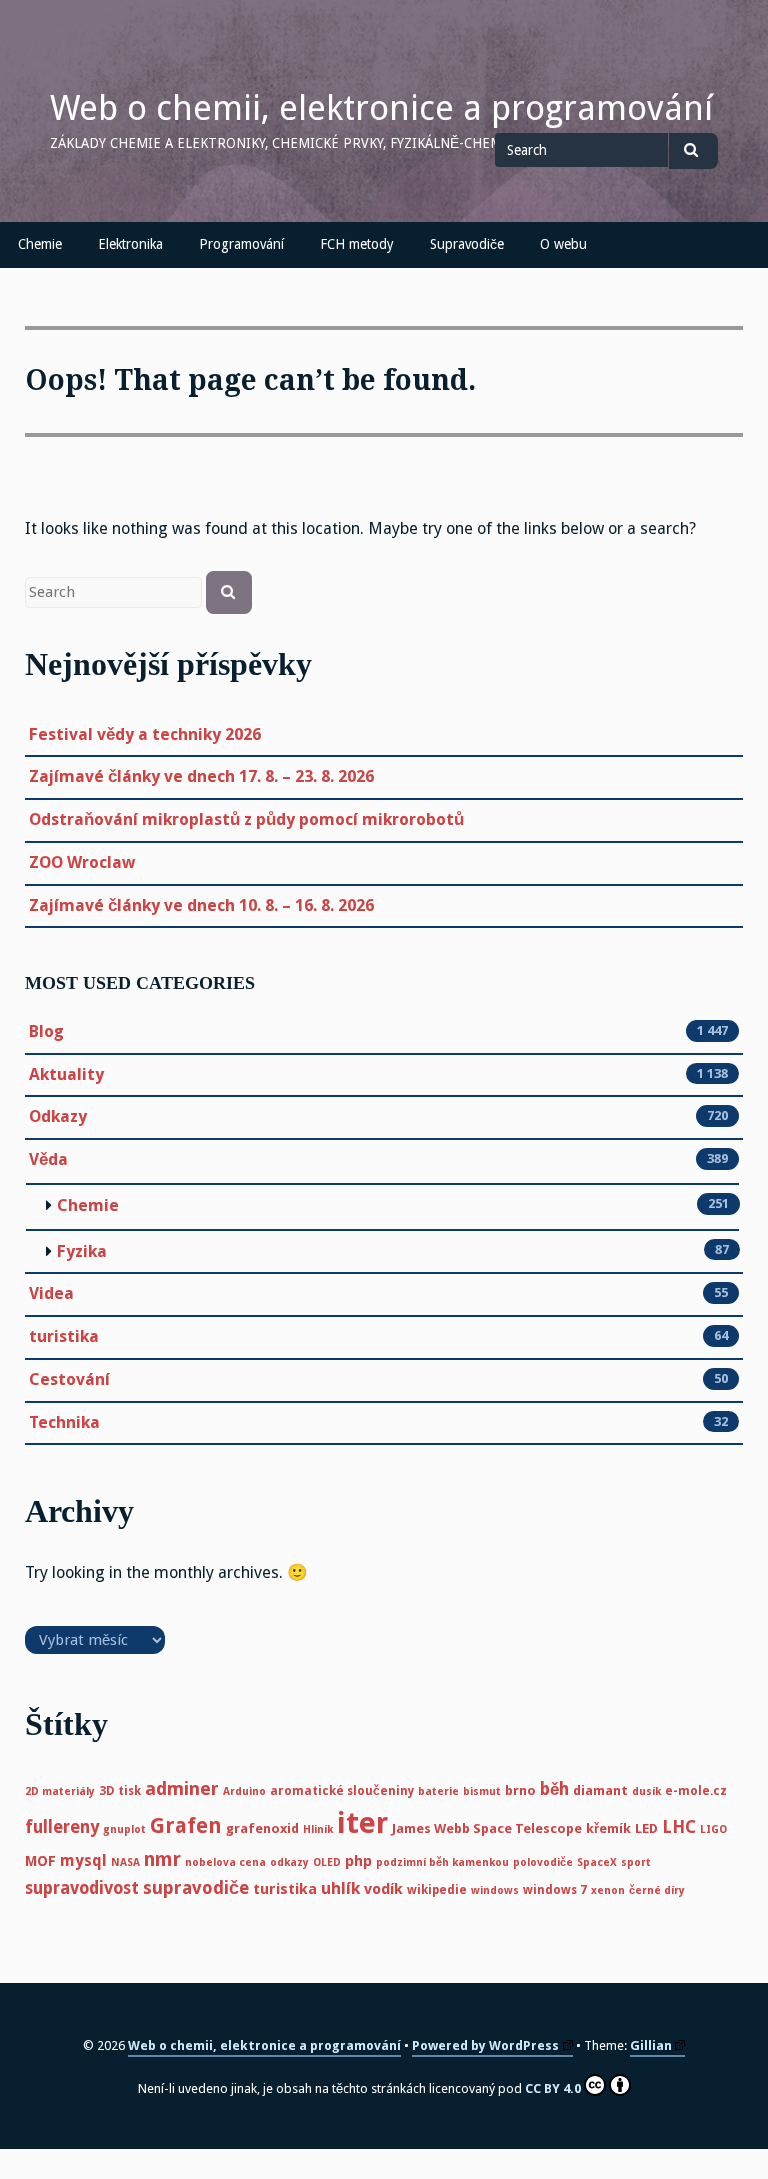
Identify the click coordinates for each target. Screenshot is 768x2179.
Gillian (651, 2045)
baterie (438, 1791)
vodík (383, 1889)
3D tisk (120, 1791)
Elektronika (130, 244)
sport (636, 1862)
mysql (83, 1860)
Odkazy (58, 1116)
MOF (40, 1861)
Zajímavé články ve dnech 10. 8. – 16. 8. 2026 (201, 905)
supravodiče (196, 1888)
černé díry (657, 1890)
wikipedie (437, 1890)
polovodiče (543, 1862)
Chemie (40, 244)
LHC (679, 1827)
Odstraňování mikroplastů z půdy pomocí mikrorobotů (246, 819)
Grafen (186, 1826)
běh (554, 1789)
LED (646, 1828)
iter (362, 1823)
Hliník (318, 1829)
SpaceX (597, 1862)
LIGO (713, 1829)
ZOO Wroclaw (82, 862)
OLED (327, 1862)
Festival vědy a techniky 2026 (145, 734)
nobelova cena (225, 1862)
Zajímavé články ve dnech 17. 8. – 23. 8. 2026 (201, 776)
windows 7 (555, 1890)
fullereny (62, 1827)
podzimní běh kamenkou (442, 1862)
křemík (608, 1828)
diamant (600, 1790)
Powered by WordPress (485, 2045)
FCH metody (357, 244)
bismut (482, 1791)
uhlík (340, 1888)
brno (520, 1790)
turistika (64, 1336)
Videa (51, 1293)
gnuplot (124, 1829)
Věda (48, 1159)
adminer (182, 1788)
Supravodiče (467, 244)
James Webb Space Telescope (487, 1828)
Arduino (244, 1791)
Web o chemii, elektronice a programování (381, 108)
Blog (46, 1031)
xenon (608, 1890)
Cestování (69, 1379)
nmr (162, 1859)
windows (495, 1890)
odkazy (289, 1862)
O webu (563, 244)
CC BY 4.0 (553, 2088)
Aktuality (66, 1074)
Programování (241, 244)
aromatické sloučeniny (342, 1791)
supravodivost (82, 1888)
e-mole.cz (696, 1791)
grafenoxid (262, 1828)
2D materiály (60, 1791)
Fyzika (82, 1251)
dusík (646, 1791)
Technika (64, 1422)
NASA (125, 1862)
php (358, 1861)
